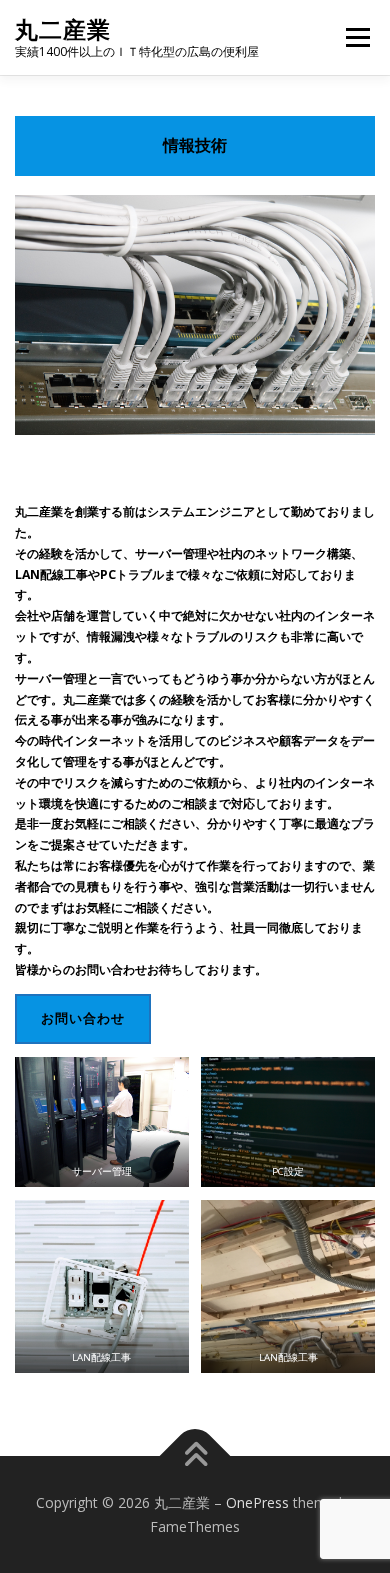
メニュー (357, 37)
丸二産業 (63, 29)
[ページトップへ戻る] (195, 1455)
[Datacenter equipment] (195, 315)
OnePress (257, 1502)
